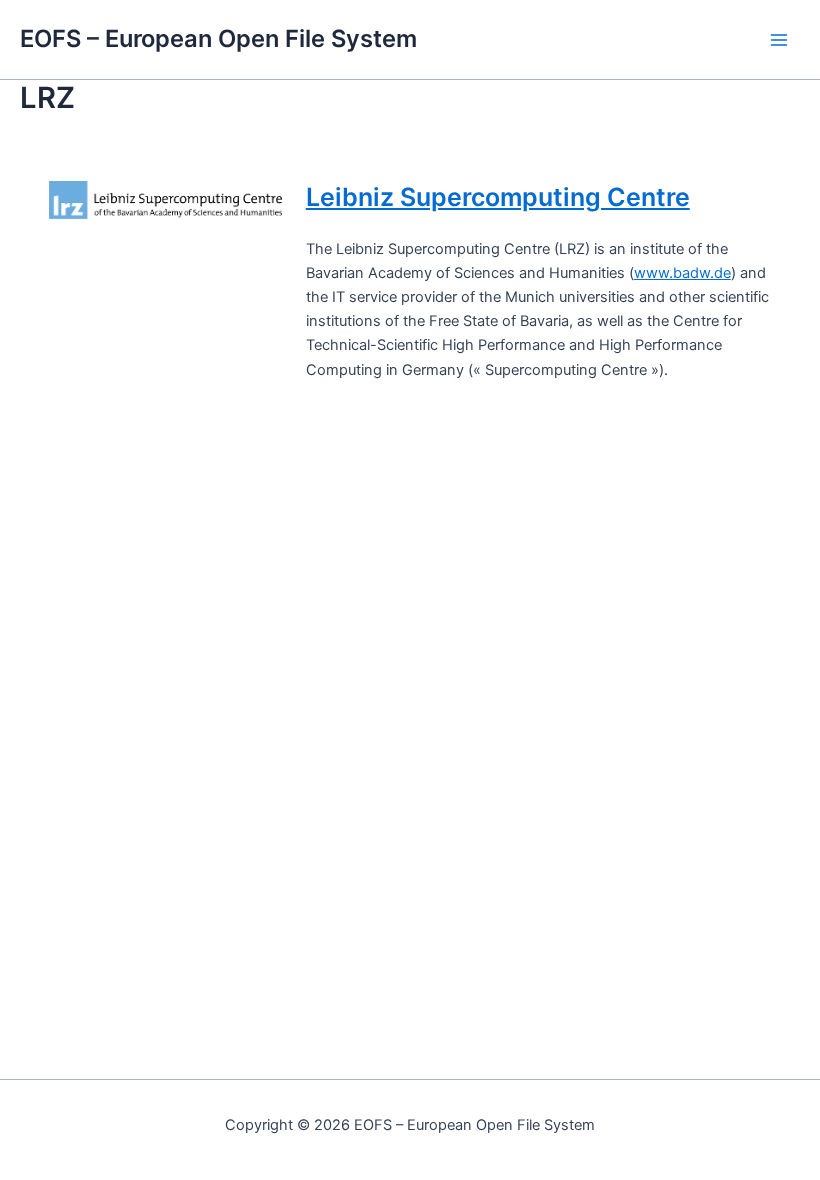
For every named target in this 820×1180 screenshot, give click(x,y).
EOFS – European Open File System (218, 38)
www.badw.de (682, 273)
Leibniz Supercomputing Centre (498, 197)
